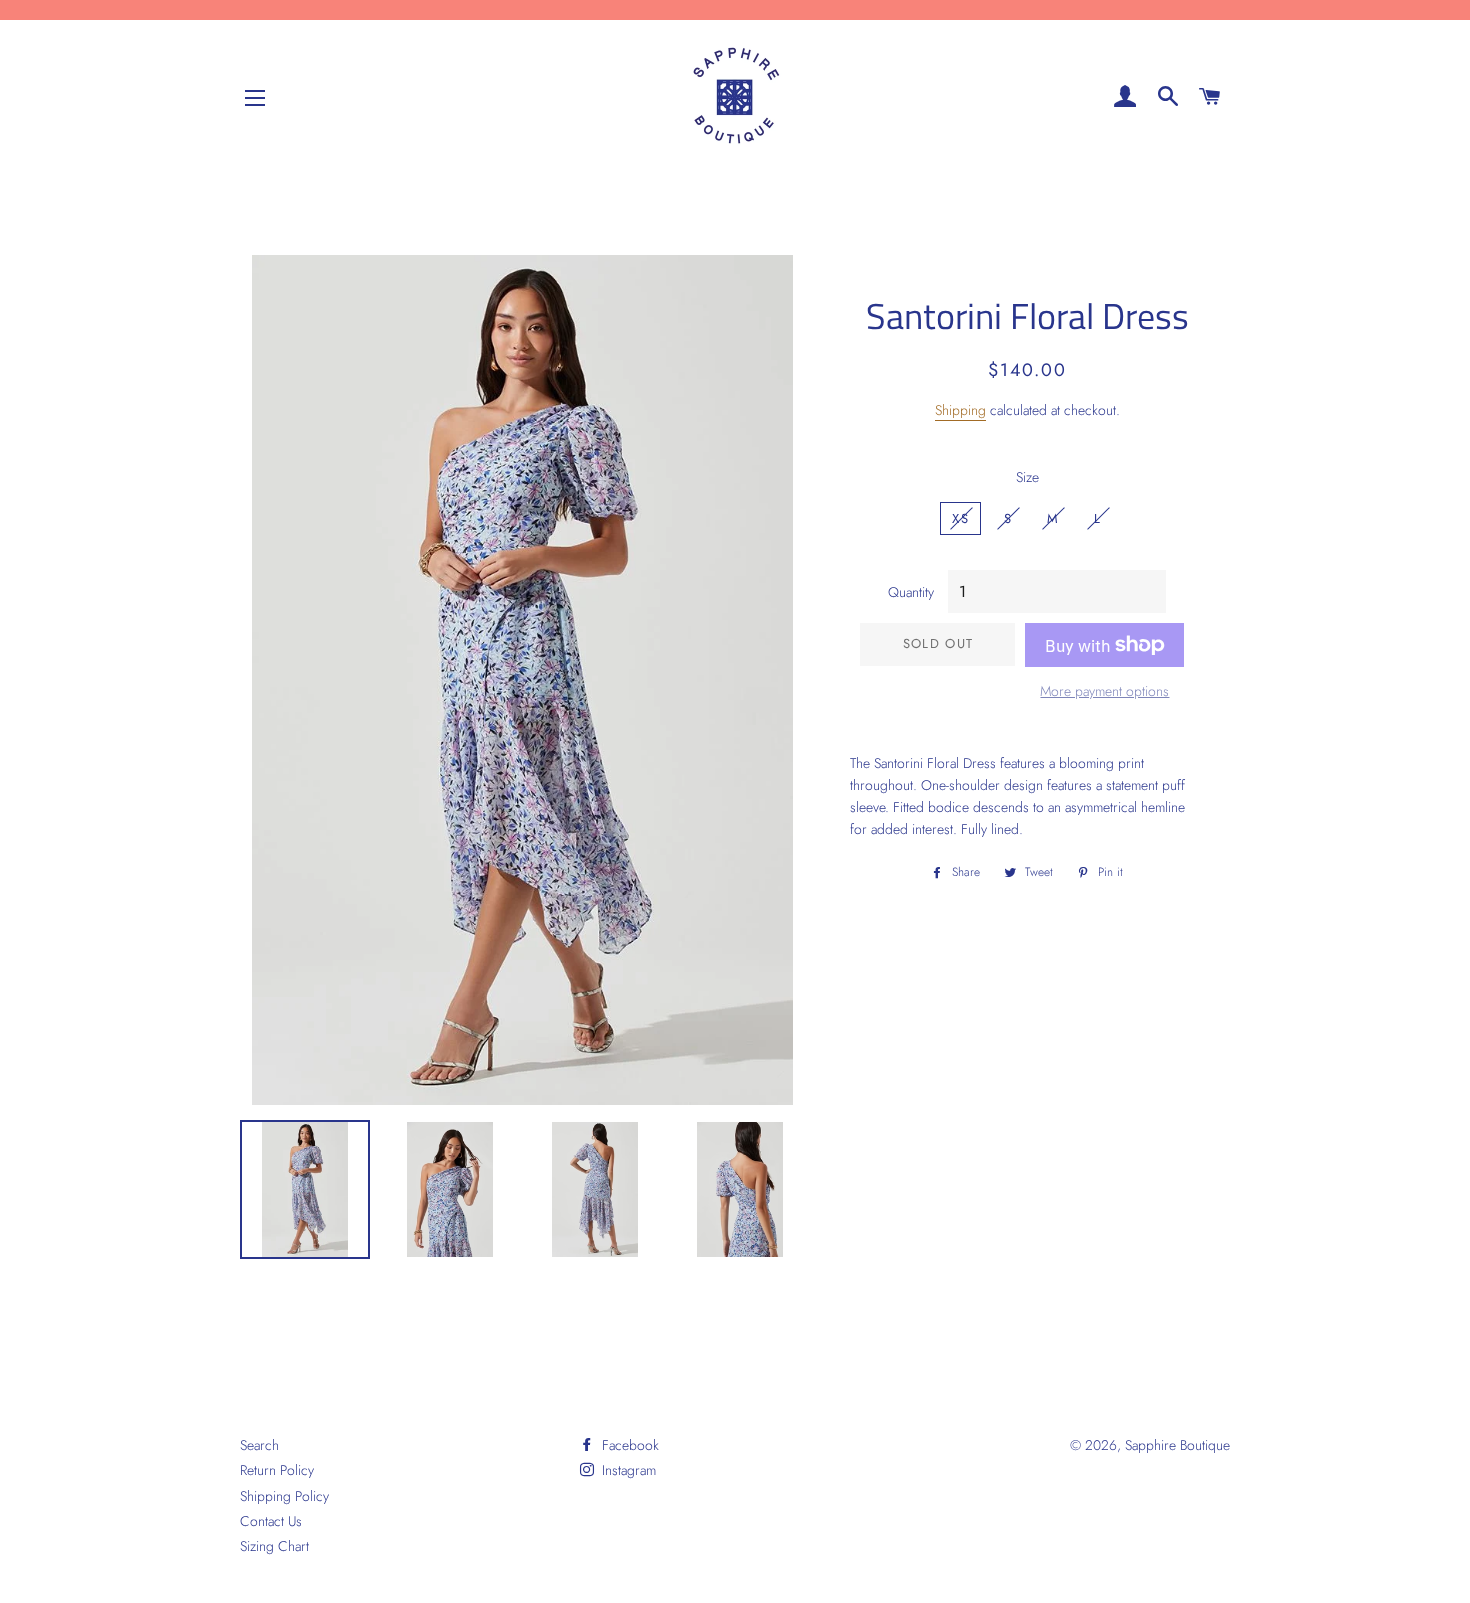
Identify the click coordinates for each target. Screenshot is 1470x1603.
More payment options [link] (1104, 691)
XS (960, 518)
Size (1027, 477)
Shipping (960, 410)
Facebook (628, 1445)
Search (259, 1445)
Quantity (911, 592)
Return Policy (277, 1470)
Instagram (627, 1470)
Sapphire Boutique (1177, 1445)
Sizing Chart (274, 1546)
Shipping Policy (284, 1496)
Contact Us (271, 1521)
